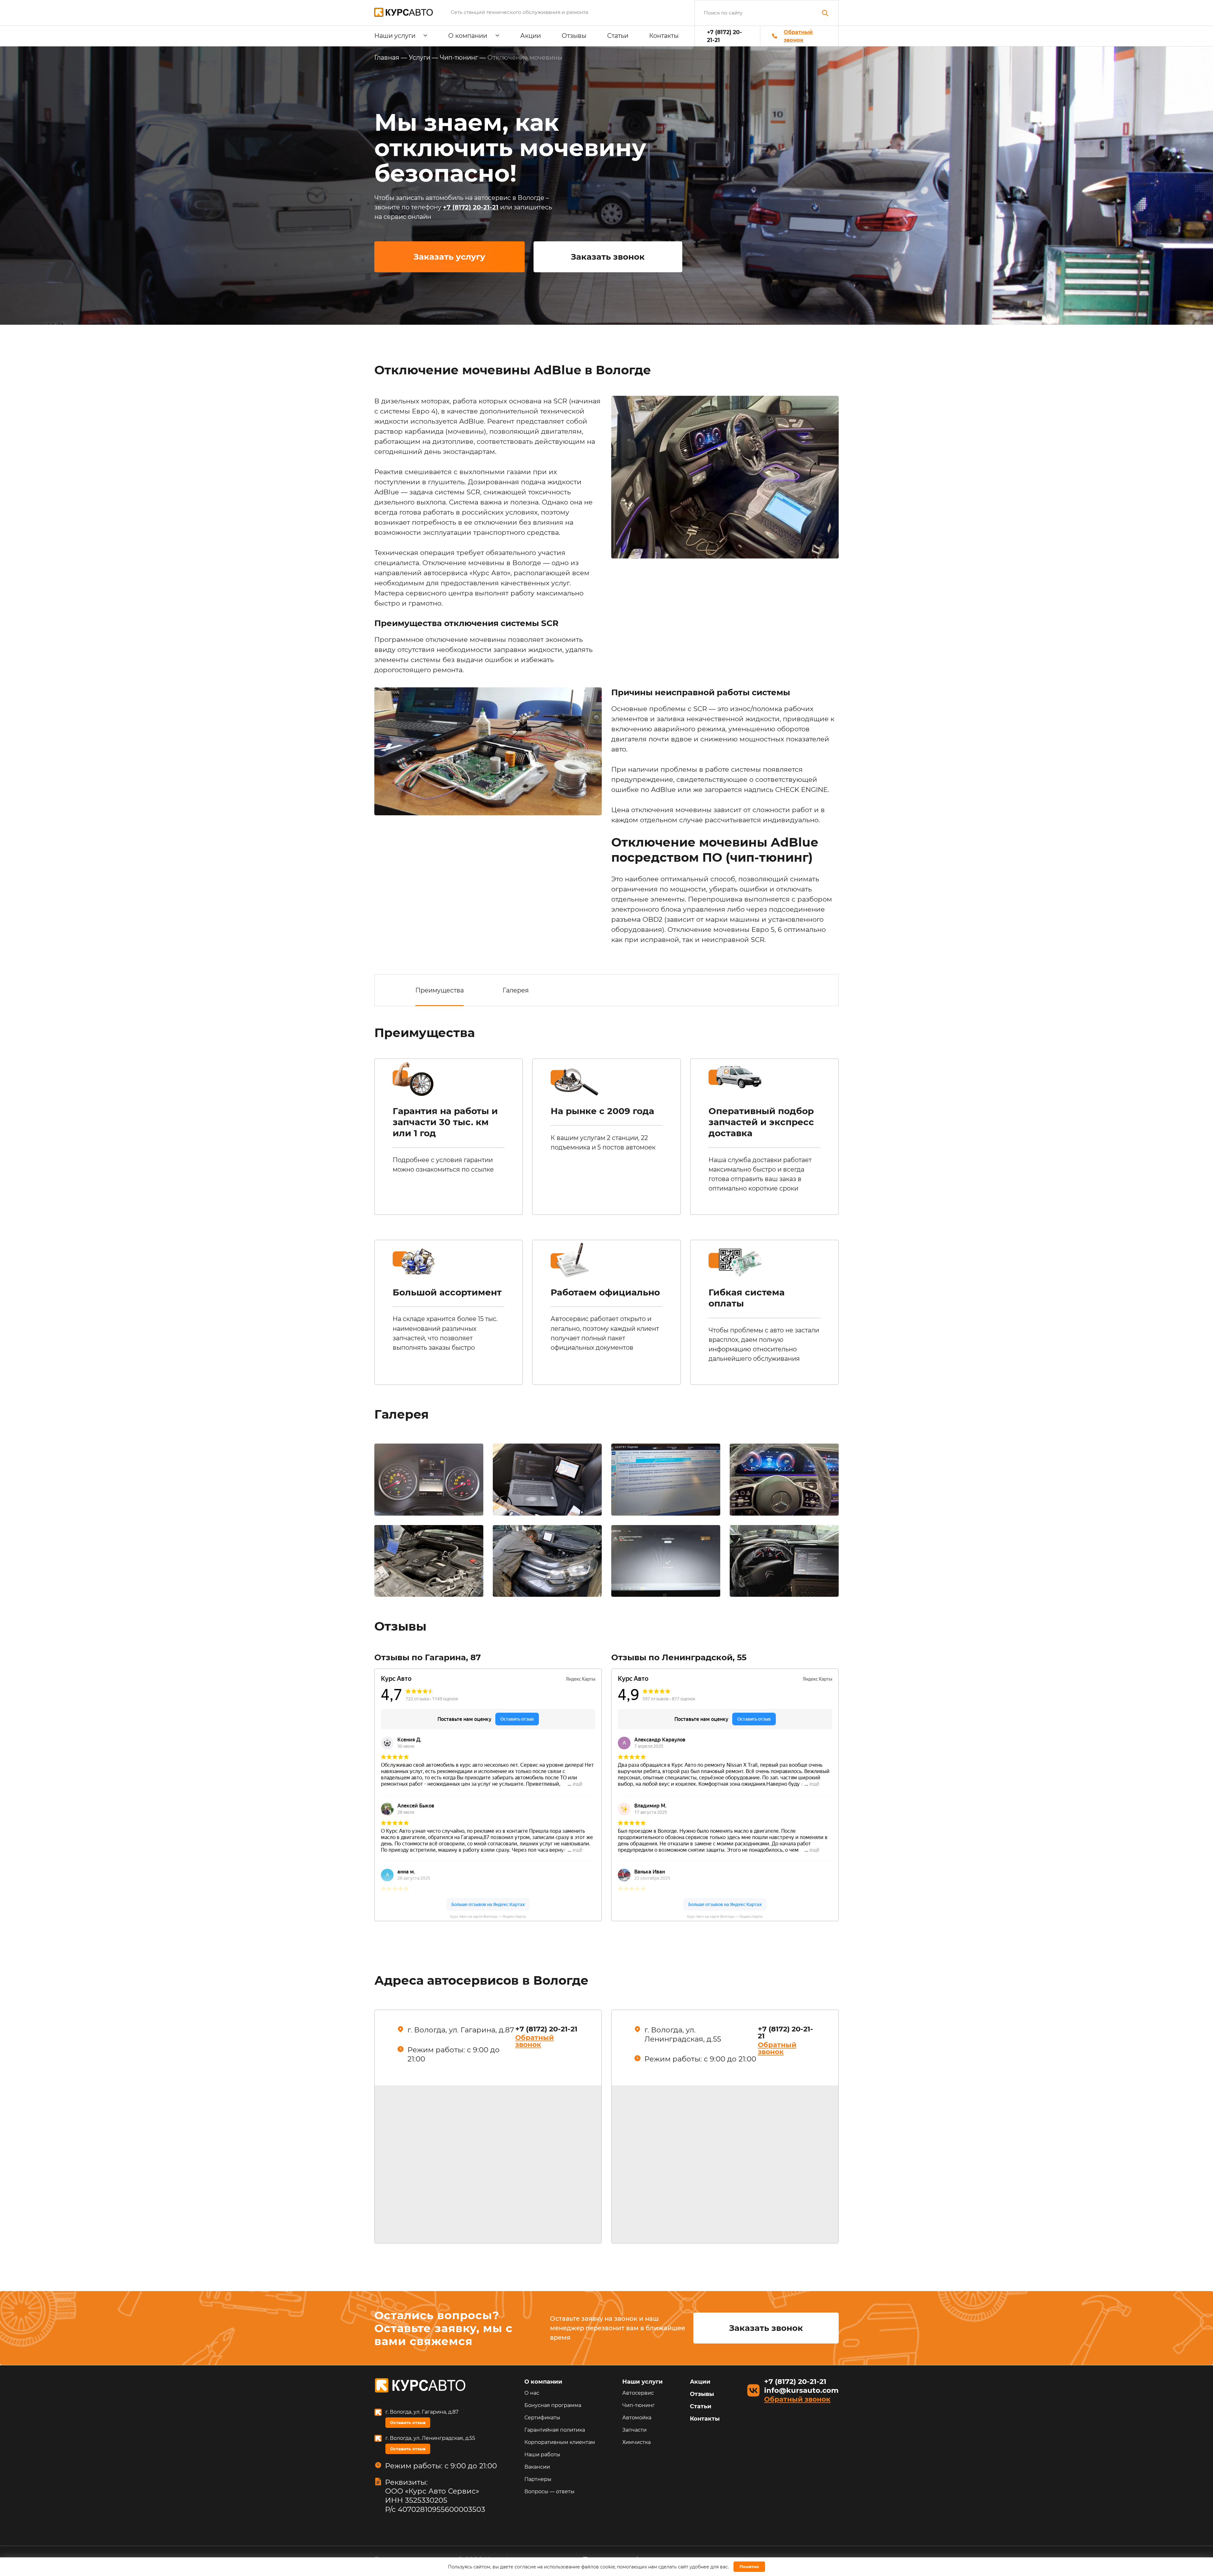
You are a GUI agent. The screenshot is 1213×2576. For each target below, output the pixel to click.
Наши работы (542, 2455)
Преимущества (440, 990)
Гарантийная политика (555, 2430)
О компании (468, 36)
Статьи (618, 36)
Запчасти (634, 2430)
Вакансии (537, 2467)
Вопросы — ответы (549, 2492)
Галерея (516, 990)
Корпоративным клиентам (560, 2442)
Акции (531, 36)
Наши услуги (395, 36)
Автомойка (637, 2418)
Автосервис (638, 2393)
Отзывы (574, 36)
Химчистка (637, 2442)
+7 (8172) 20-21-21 (724, 36)
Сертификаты (542, 2418)
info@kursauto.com (801, 2390)
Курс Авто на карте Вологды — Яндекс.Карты (488, 1917)
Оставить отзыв (408, 2422)
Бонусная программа (553, 2405)
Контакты (664, 36)
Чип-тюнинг (639, 2405)
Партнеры (538, 2479)
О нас (532, 2393)
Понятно (749, 2567)
